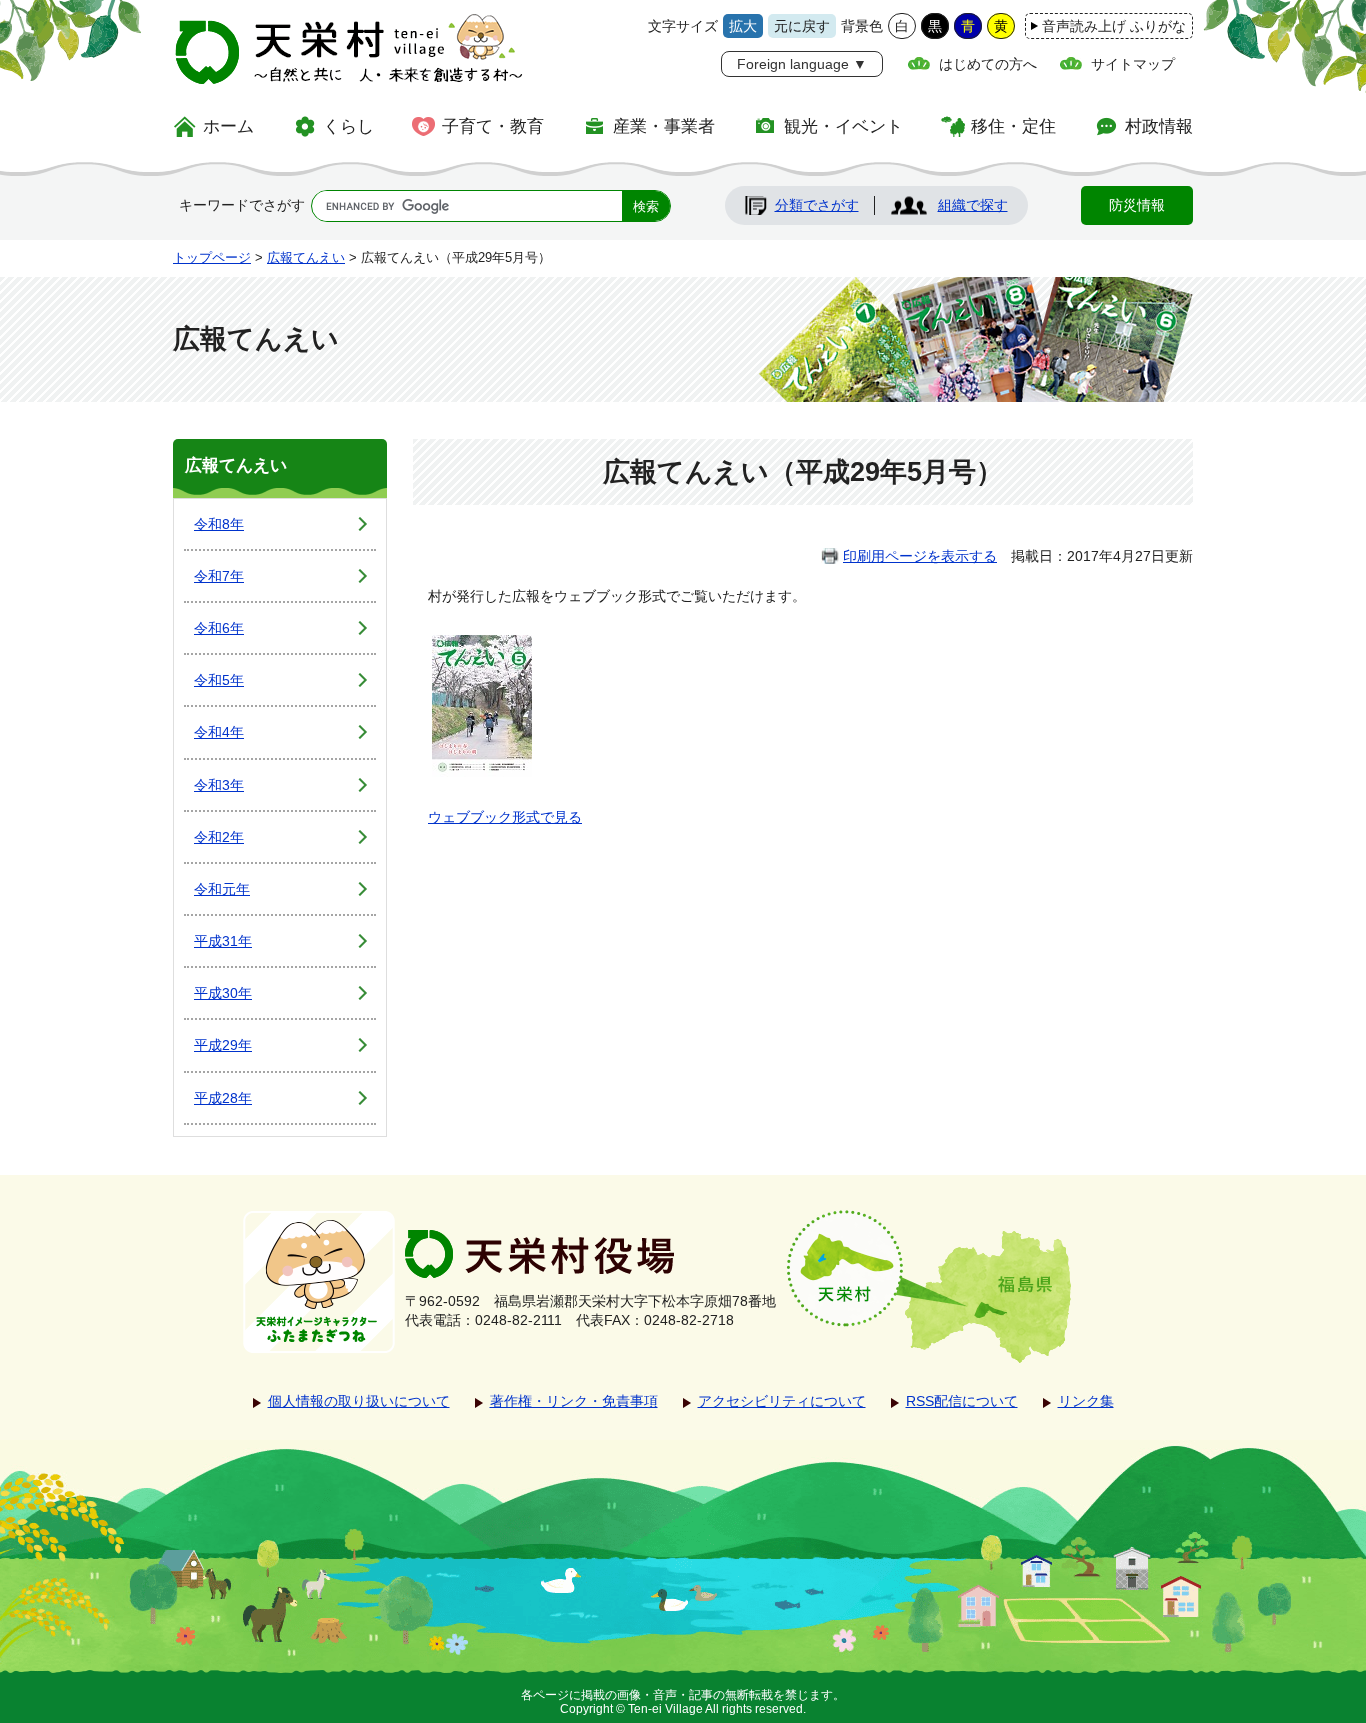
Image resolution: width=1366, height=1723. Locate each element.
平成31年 (223, 941)
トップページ (212, 257)
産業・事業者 (664, 126)
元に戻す (802, 26)
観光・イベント (843, 126)
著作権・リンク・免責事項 (574, 1401)
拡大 (743, 26)
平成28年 (223, 1098)
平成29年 (223, 1045)
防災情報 (1137, 205)
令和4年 (219, 732)
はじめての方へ (988, 64)
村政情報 (1159, 126)
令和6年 (219, 628)
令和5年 (219, 680)
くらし (348, 126)
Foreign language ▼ (802, 64)
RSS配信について (962, 1401)
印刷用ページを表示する (920, 556)
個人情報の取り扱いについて (359, 1401)
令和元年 (222, 889)
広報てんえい (306, 257)
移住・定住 (1013, 126)
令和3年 (219, 785)
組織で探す (973, 205)
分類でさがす (817, 205)
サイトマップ (1133, 64)
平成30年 (223, 993)
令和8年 (219, 524)
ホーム (228, 126)
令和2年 (219, 837)
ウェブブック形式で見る (505, 817)
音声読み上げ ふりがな (1114, 26)
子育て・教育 (493, 126)
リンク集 (1086, 1401)
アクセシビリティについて (782, 1401)
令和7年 (219, 576)
